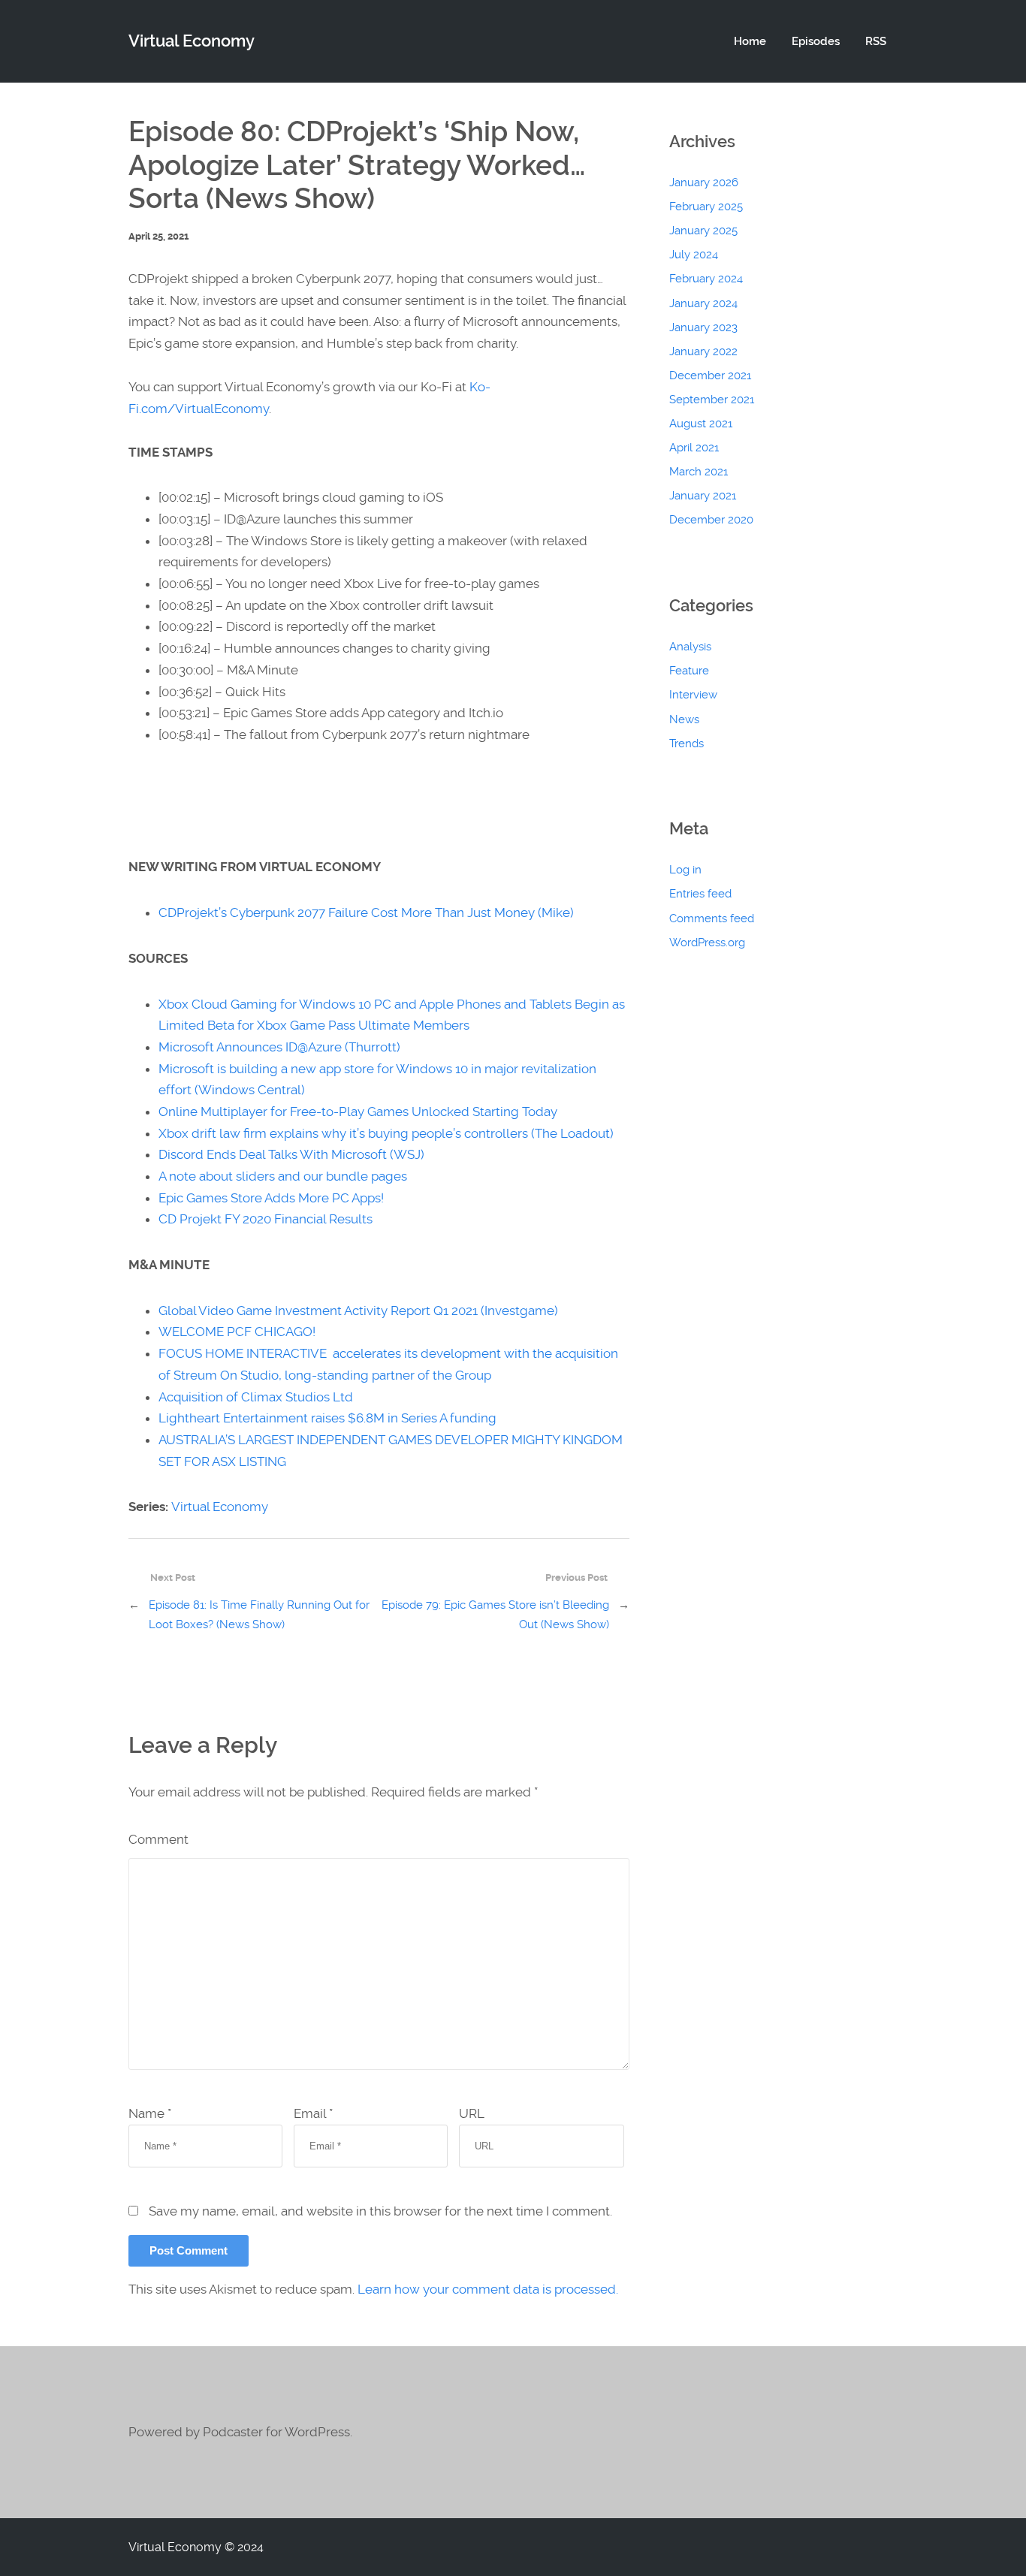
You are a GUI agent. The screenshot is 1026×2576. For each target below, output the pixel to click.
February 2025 (706, 207)
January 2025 (703, 231)
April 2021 (694, 448)
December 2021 (710, 376)
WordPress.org (707, 943)
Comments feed (712, 918)
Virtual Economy (220, 1507)
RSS (876, 41)
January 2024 (703, 303)
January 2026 (704, 182)
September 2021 (712, 400)
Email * (313, 2113)
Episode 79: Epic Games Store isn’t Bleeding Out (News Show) (495, 1615)
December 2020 (711, 520)
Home (750, 41)
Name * (150, 2113)
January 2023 (703, 327)
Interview (693, 695)
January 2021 (703, 496)
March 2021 (699, 472)
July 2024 (694, 255)
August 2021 (701, 424)
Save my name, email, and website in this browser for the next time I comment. (380, 2211)
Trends (687, 744)
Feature (689, 671)
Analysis (690, 647)
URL (472, 2113)
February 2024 (706, 279)
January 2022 (703, 351)
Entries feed (700, 894)
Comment (158, 1839)
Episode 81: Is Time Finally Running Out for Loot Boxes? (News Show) (259, 1615)
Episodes (816, 41)
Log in (685, 870)
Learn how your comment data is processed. (488, 2289)
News (684, 719)
